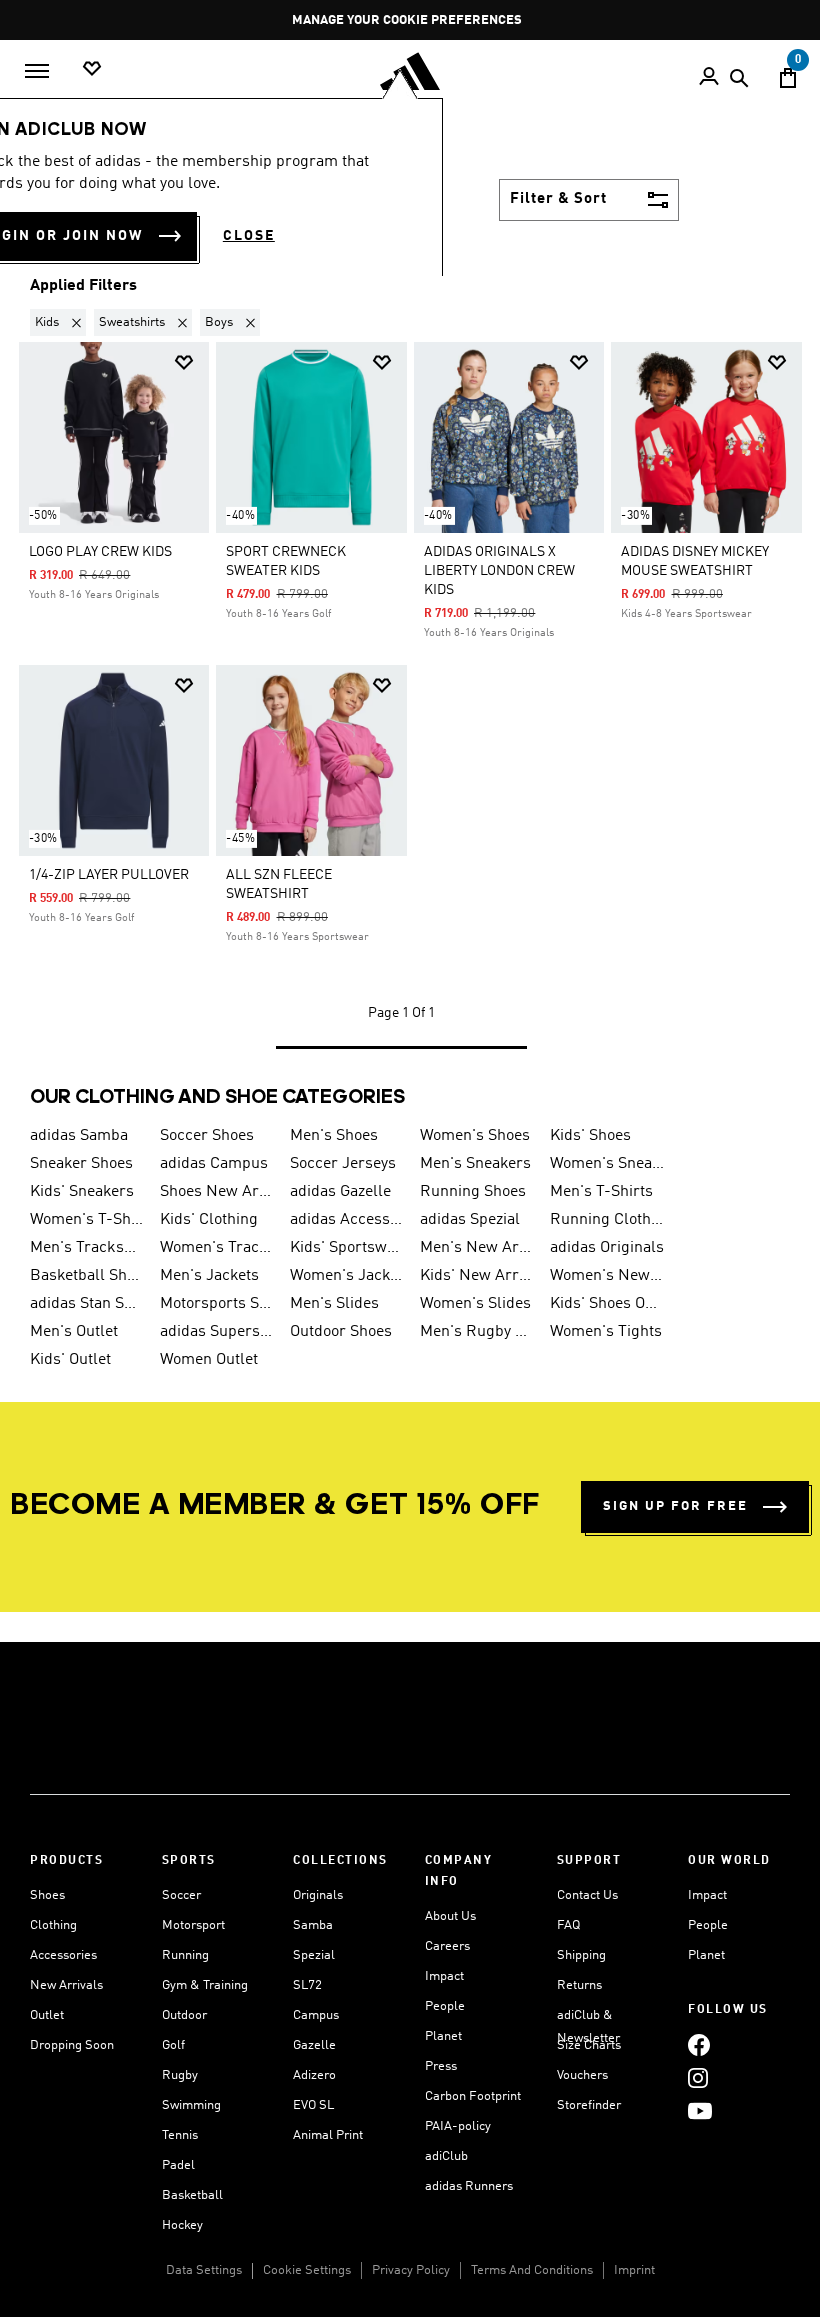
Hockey (182, 2225)
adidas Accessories (347, 1220)
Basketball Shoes (87, 1276)
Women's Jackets (347, 1276)
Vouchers (582, 2075)
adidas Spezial (470, 1220)
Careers (447, 1946)
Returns (579, 1985)
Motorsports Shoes (217, 1304)
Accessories (63, 1955)
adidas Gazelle (340, 1192)
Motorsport (193, 1925)
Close (249, 236)
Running (185, 1955)
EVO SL (313, 2105)
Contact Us (587, 1895)
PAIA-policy (458, 2126)
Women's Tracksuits (217, 1248)
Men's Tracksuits (87, 1248)
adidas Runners (469, 2186)
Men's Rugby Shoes (477, 1332)
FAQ (568, 1925)
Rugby (180, 2075)
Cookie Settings (307, 2270)
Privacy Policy (411, 2270)
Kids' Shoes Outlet (607, 1304)
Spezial (314, 1955)
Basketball (192, 2195)
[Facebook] (699, 2044)
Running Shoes (473, 1192)
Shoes (47, 1895)
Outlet (47, 2015)
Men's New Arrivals (477, 1248)
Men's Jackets (209, 1276)
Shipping (581, 1955)
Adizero (314, 2075)
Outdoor (184, 2015)
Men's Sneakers (475, 1164)
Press (441, 2066)
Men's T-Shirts (601, 1192)
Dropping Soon (72, 2045)
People (445, 2006)
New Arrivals (66, 1985)
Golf (173, 2045)
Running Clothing (607, 1220)
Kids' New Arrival (477, 1276)
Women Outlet (209, 1360)
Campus (316, 2015)
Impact (444, 1976)
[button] (62, 322)
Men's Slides (334, 1304)
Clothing (53, 1925)
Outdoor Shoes (341, 1332)
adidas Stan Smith (87, 1304)
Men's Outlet (74, 1332)
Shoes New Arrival (217, 1192)
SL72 (307, 1985)
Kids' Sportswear (347, 1248)
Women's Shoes (475, 1136)
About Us (450, 1916)
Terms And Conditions (532, 2270)
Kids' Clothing (209, 1220)
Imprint (634, 2270)
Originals (318, 1895)
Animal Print (328, 2135)
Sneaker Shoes (81, 1164)
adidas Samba (79, 1136)
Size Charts (589, 2045)
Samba (313, 1925)
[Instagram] (698, 2077)
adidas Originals (607, 1248)
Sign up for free (675, 1506)
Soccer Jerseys (343, 1164)
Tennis (180, 2135)
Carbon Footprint (473, 2096)
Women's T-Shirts (87, 1220)
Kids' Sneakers (82, 1192)
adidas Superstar (217, 1332)
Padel (178, 2165)
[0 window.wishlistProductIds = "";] (92, 69)
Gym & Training (205, 1985)
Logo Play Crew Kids (100, 552)
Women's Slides (475, 1304)
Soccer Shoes (207, 1136)
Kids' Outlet (70, 1360)
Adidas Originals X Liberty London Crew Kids (499, 571)
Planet (443, 2036)
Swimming (191, 2105)
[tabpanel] (410, 682)
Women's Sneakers (607, 1164)
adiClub (446, 2156)
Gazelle (314, 2045)
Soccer (181, 1895)
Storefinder (589, 2105)
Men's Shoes (334, 1136)
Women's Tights (606, 1332)
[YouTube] (700, 2110)
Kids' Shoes (590, 1136)
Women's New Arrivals (607, 1276)
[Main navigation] (37, 71)
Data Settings (204, 2270)
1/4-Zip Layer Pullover (109, 875)
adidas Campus (214, 1164)
